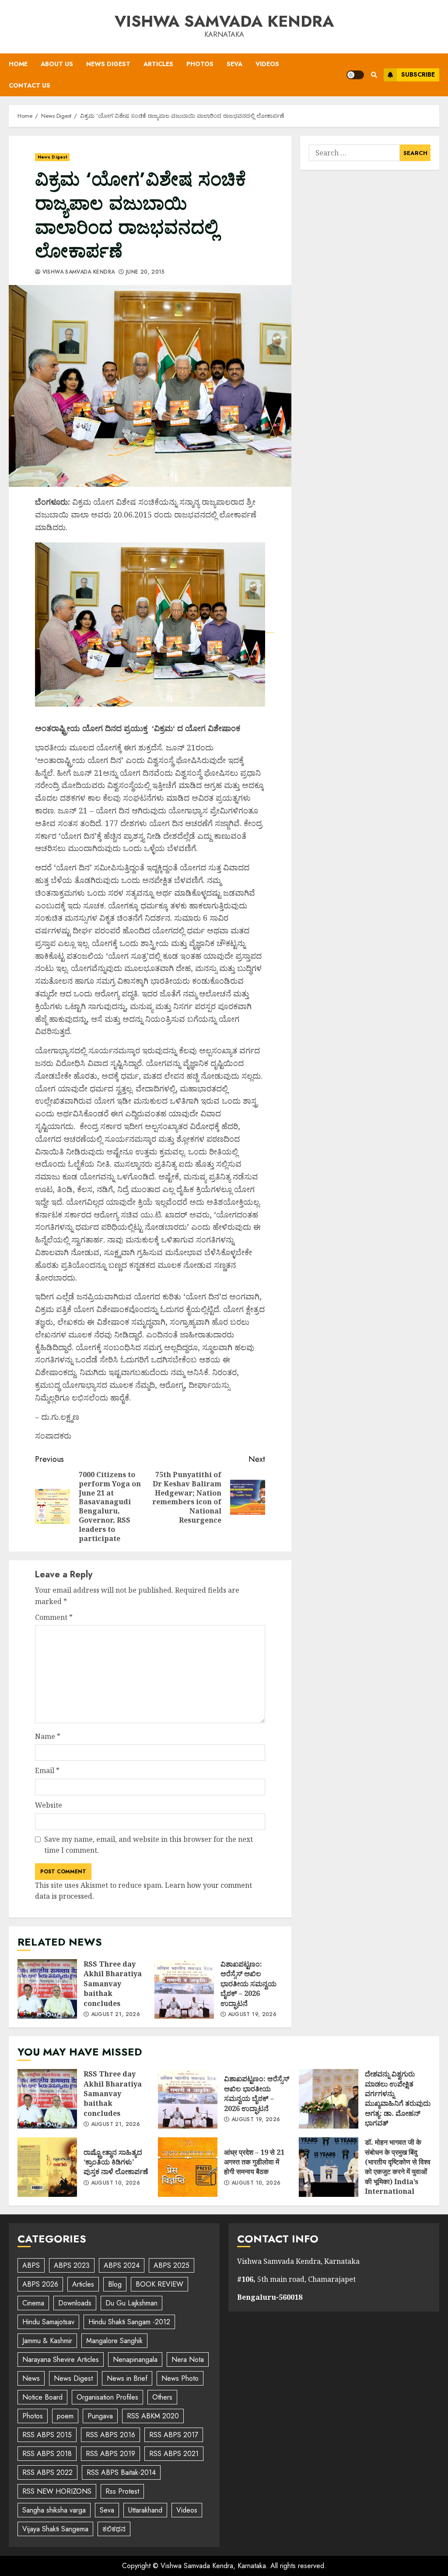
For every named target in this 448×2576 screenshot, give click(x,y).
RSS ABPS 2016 (110, 2435)
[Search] (374, 75)
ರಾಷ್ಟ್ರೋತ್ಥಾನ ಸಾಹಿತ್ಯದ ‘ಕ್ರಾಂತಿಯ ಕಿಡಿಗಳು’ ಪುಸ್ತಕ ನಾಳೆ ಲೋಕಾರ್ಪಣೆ (47, 2167)
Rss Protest (122, 2491)
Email (47, 1770)
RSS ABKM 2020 (153, 2416)
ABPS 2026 (40, 2284)
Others (162, 2397)
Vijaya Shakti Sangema (55, 2529)
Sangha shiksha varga (54, 2510)
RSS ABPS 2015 (47, 2435)
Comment (54, 1617)
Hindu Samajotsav (48, 2322)
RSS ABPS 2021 (174, 2454)
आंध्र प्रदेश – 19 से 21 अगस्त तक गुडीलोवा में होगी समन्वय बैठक (188, 2167)
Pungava (100, 2416)
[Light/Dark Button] (355, 75)
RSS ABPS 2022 (47, 2472)
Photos (200, 64)
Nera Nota (188, 2360)
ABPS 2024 (122, 2265)
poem (65, 2416)
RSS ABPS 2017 (174, 2435)
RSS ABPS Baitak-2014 (121, 2472)
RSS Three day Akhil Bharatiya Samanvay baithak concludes (47, 1989)
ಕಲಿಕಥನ (114, 2529)
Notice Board (42, 2397)
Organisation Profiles (107, 2397)
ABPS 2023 (72, 2265)
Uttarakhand (145, 2510)
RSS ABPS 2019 (110, 2454)
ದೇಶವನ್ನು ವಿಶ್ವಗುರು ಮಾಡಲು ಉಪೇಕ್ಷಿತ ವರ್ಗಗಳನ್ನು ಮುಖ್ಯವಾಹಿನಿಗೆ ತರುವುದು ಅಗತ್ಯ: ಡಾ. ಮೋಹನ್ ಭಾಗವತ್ (329, 2099)
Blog (115, 2284)
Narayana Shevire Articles (61, 2360)
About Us (57, 64)
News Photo (180, 2378)
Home (18, 64)
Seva (234, 64)
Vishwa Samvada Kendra (224, 21)
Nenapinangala (135, 2360)
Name (48, 1736)
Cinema (33, 2303)
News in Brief (127, 2378)
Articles (158, 64)
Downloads (75, 2303)
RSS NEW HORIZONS (57, 2491)
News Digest (108, 64)
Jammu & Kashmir (47, 2341)
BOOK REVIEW (159, 2284)
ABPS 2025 (171, 2265)
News (31, 2378)
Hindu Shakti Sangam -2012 (129, 2322)
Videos (267, 64)
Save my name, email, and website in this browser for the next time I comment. (149, 1845)
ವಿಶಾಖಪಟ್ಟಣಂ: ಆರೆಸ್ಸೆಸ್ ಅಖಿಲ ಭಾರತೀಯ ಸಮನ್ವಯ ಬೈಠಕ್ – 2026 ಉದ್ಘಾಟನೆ (184, 1989)
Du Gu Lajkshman (131, 2303)
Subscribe (418, 74)
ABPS (31, 2265)
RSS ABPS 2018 (47, 2454)
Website (49, 1805)
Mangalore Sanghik (114, 2341)
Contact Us (30, 85)
